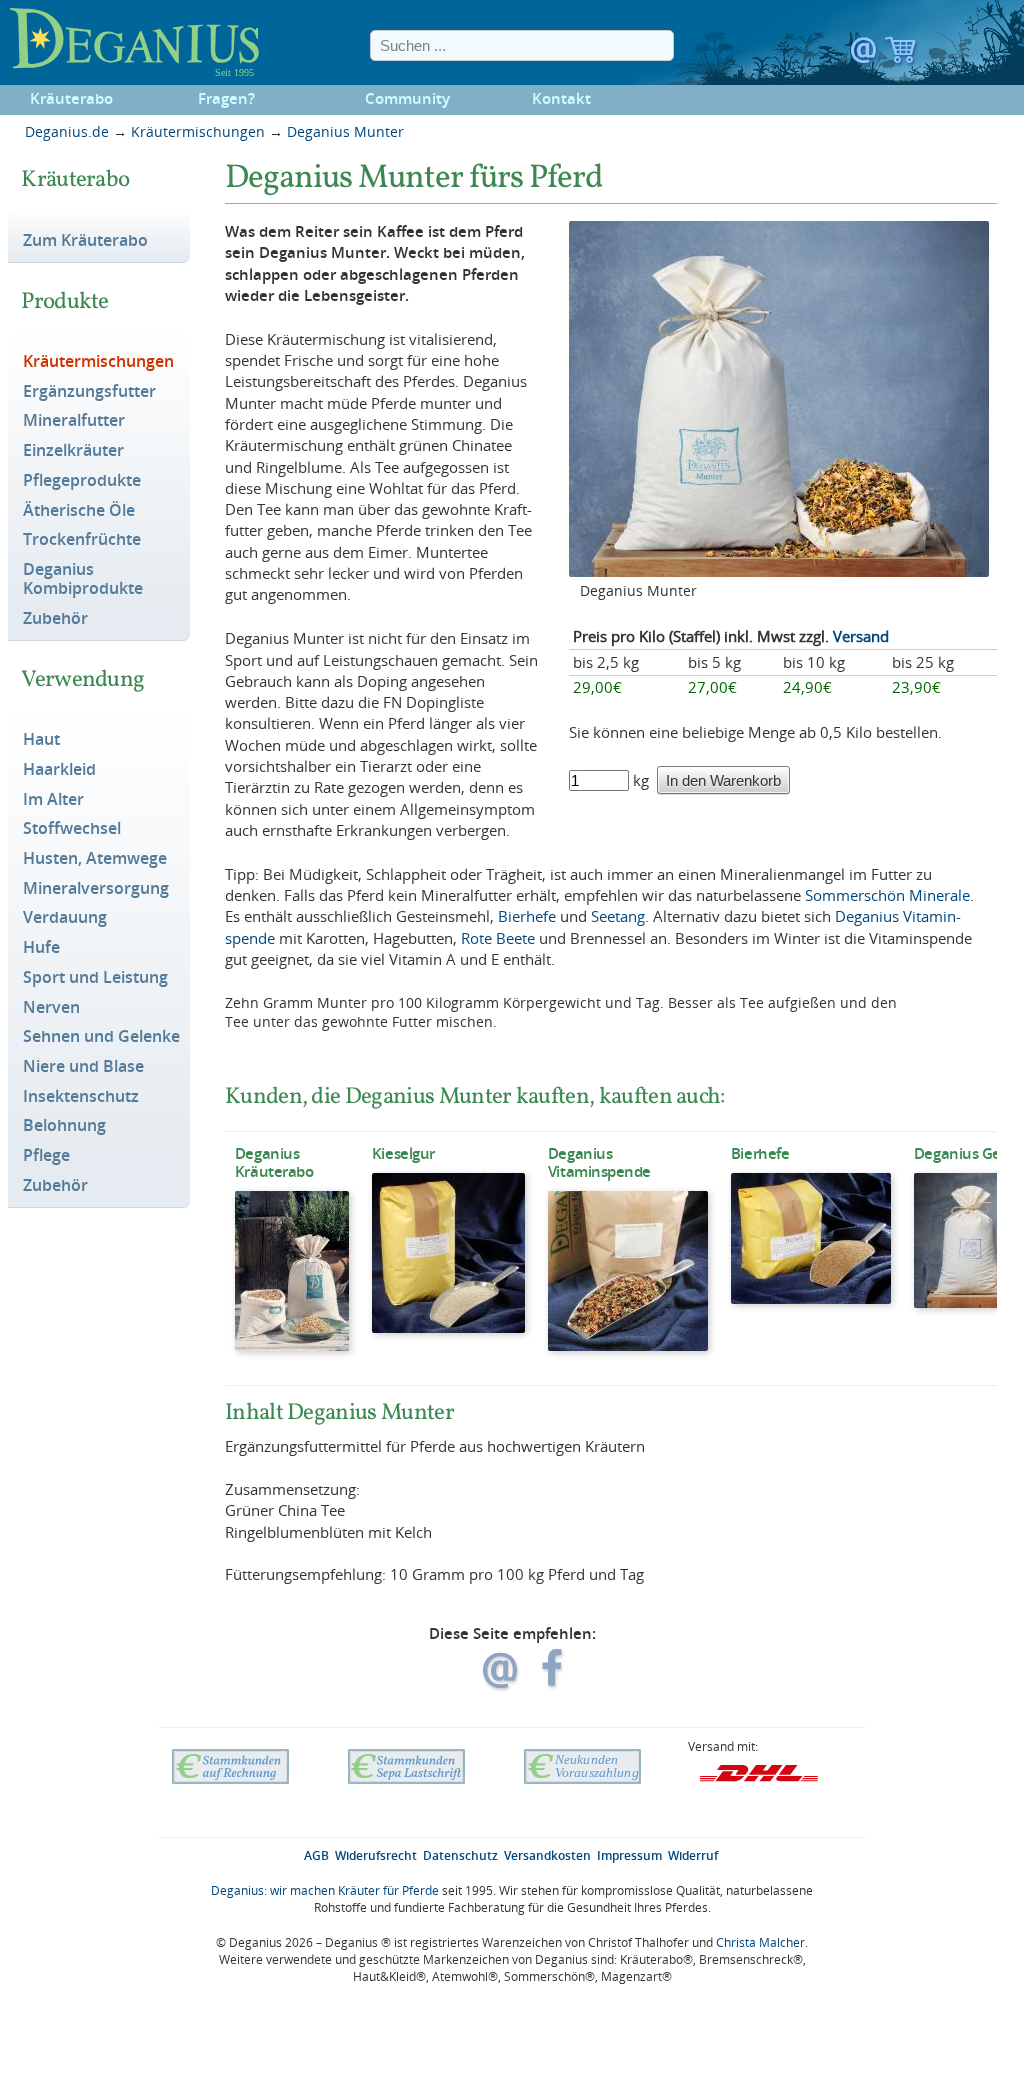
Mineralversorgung (96, 889)
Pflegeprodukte (82, 481)
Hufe (41, 948)
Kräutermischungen (198, 131)
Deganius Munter (345, 131)
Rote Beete (498, 938)
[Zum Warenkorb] (900, 55)
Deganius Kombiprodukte (83, 579)
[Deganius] (140, 43)
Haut (41, 740)
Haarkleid (59, 770)
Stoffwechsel (72, 829)
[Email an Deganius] (865, 55)
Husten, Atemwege (95, 859)
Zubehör (55, 619)
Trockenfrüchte (82, 540)
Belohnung (64, 1126)
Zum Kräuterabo (85, 241)
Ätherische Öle (79, 511)
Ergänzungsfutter (89, 392)
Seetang (618, 916)
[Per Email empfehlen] (503, 1679)
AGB (316, 1855)
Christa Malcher (760, 1942)
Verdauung (65, 918)
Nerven (51, 1008)
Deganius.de (67, 131)
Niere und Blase (83, 1067)
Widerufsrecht (376, 1855)
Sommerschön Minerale (887, 895)
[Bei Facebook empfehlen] (553, 1679)
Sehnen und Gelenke (101, 1037)
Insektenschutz (81, 1097)
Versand (861, 636)
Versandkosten (547, 1855)
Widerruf (693, 1855)
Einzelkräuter (73, 451)
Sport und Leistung (95, 978)
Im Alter (53, 800)
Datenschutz (460, 1855)
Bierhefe (527, 916)
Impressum (629, 1855)
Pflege (46, 1156)
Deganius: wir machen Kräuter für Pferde (325, 1890)
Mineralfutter (74, 421)
